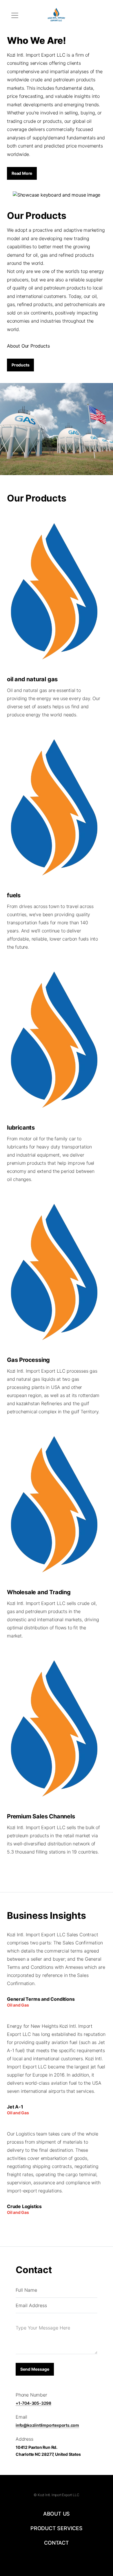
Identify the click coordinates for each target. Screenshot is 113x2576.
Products (20, 365)
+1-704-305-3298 (33, 2403)
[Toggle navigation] (15, 15)
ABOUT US (57, 2514)
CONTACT (57, 2543)
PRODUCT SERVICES (57, 2528)
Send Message (35, 2369)
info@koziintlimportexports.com (47, 2425)
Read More (22, 173)
